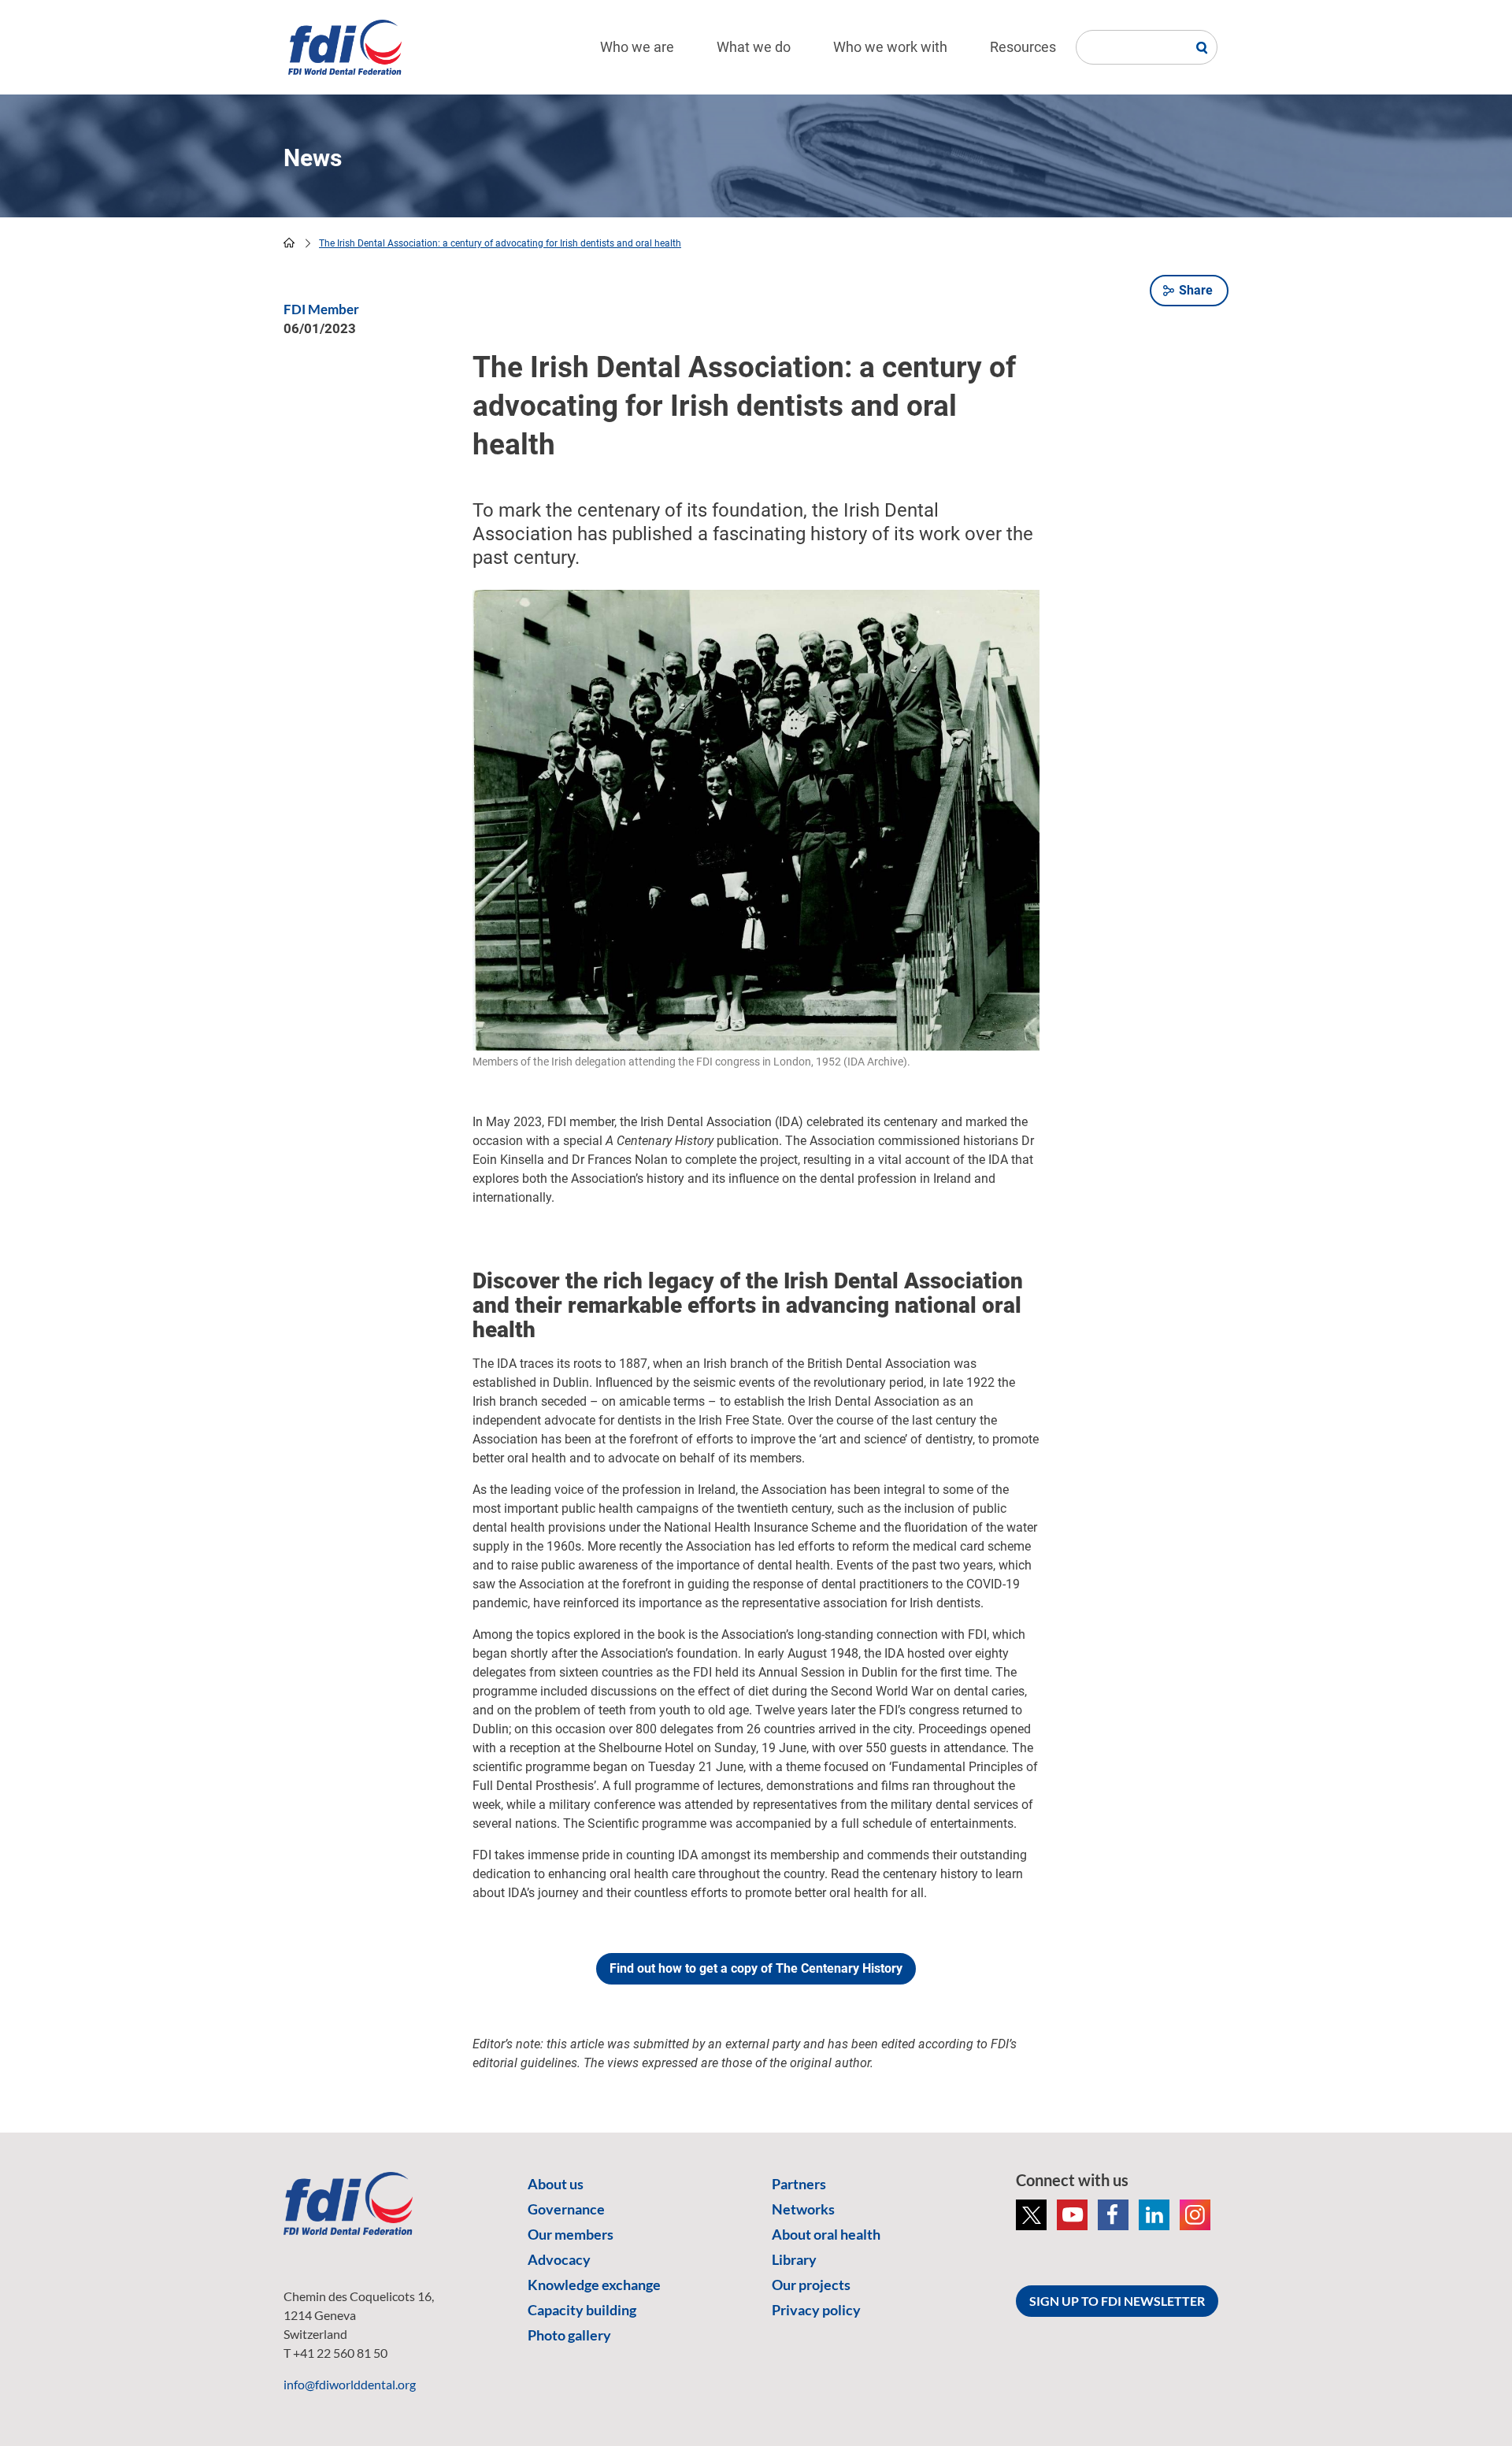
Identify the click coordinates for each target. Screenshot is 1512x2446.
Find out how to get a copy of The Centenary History (756, 1968)
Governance (566, 2209)
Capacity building (582, 2310)
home (289, 243)
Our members (571, 2234)
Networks (803, 2209)
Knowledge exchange (594, 2285)
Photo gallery (569, 2335)
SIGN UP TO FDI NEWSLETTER (1117, 2301)
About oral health (826, 2234)
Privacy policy (816, 2310)
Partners (799, 2184)
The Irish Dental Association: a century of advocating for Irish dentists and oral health (500, 243)
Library (794, 2259)
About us (556, 2184)
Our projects (811, 2285)
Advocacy (559, 2259)
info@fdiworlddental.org (350, 2384)
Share (1196, 290)
